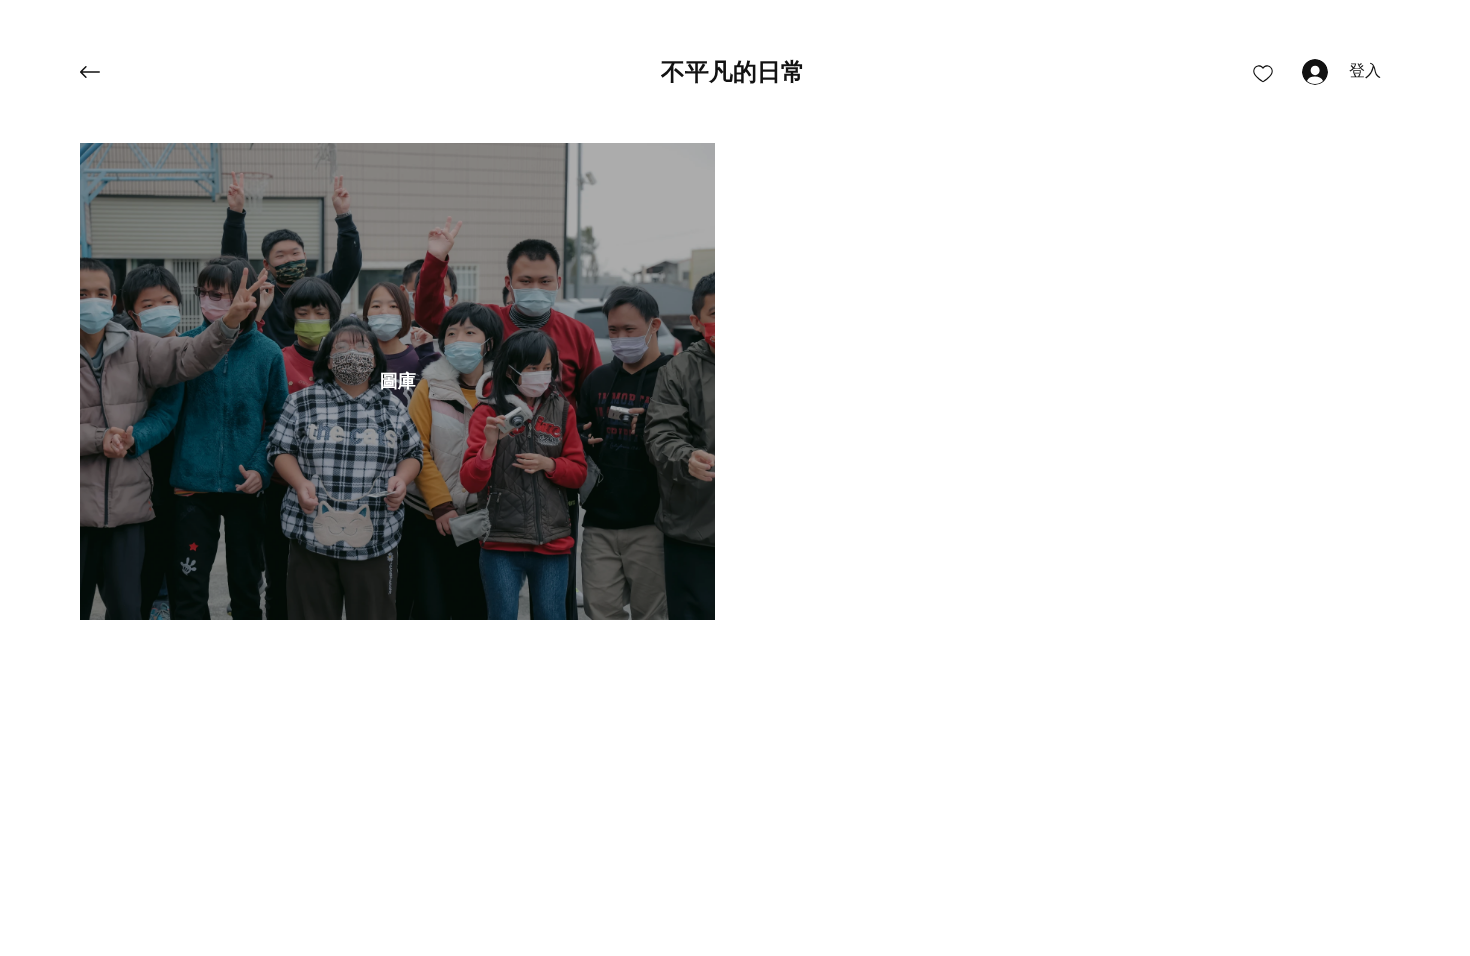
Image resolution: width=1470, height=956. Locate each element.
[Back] (105, 72)
